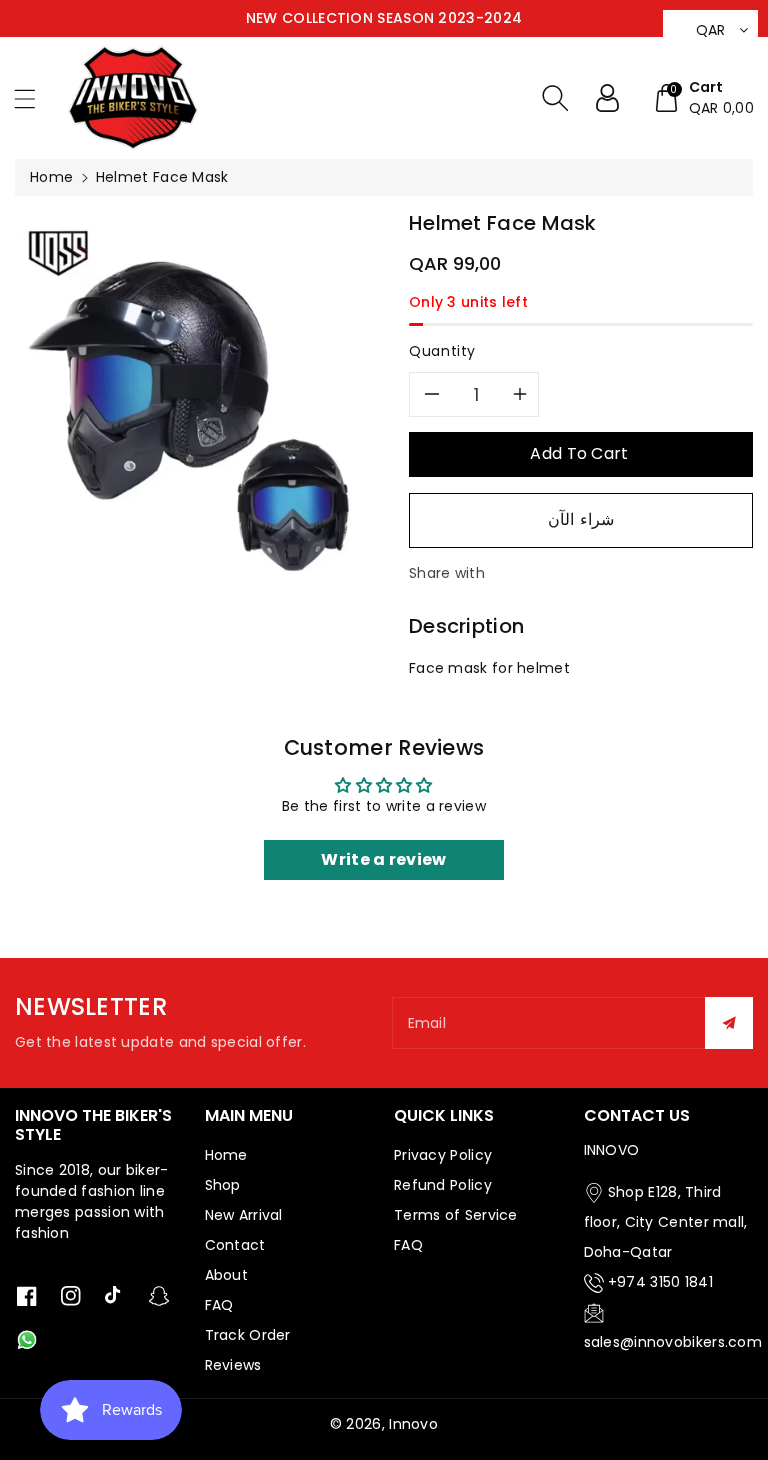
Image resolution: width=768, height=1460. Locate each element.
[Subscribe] (729, 1023)
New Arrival (244, 1215)
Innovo (413, 1424)
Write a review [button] (383, 859)
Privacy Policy (443, 1155)
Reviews (233, 1365)
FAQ (219, 1305)
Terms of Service (456, 1215)
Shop (223, 1185)
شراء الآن (581, 519)
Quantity (442, 351)
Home (51, 177)
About (227, 1275)
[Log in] (615, 98)
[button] (34, 98)
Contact (235, 1245)
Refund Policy (443, 1185)
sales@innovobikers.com (673, 1342)
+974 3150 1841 (660, 1282)
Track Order (248, 1335)
